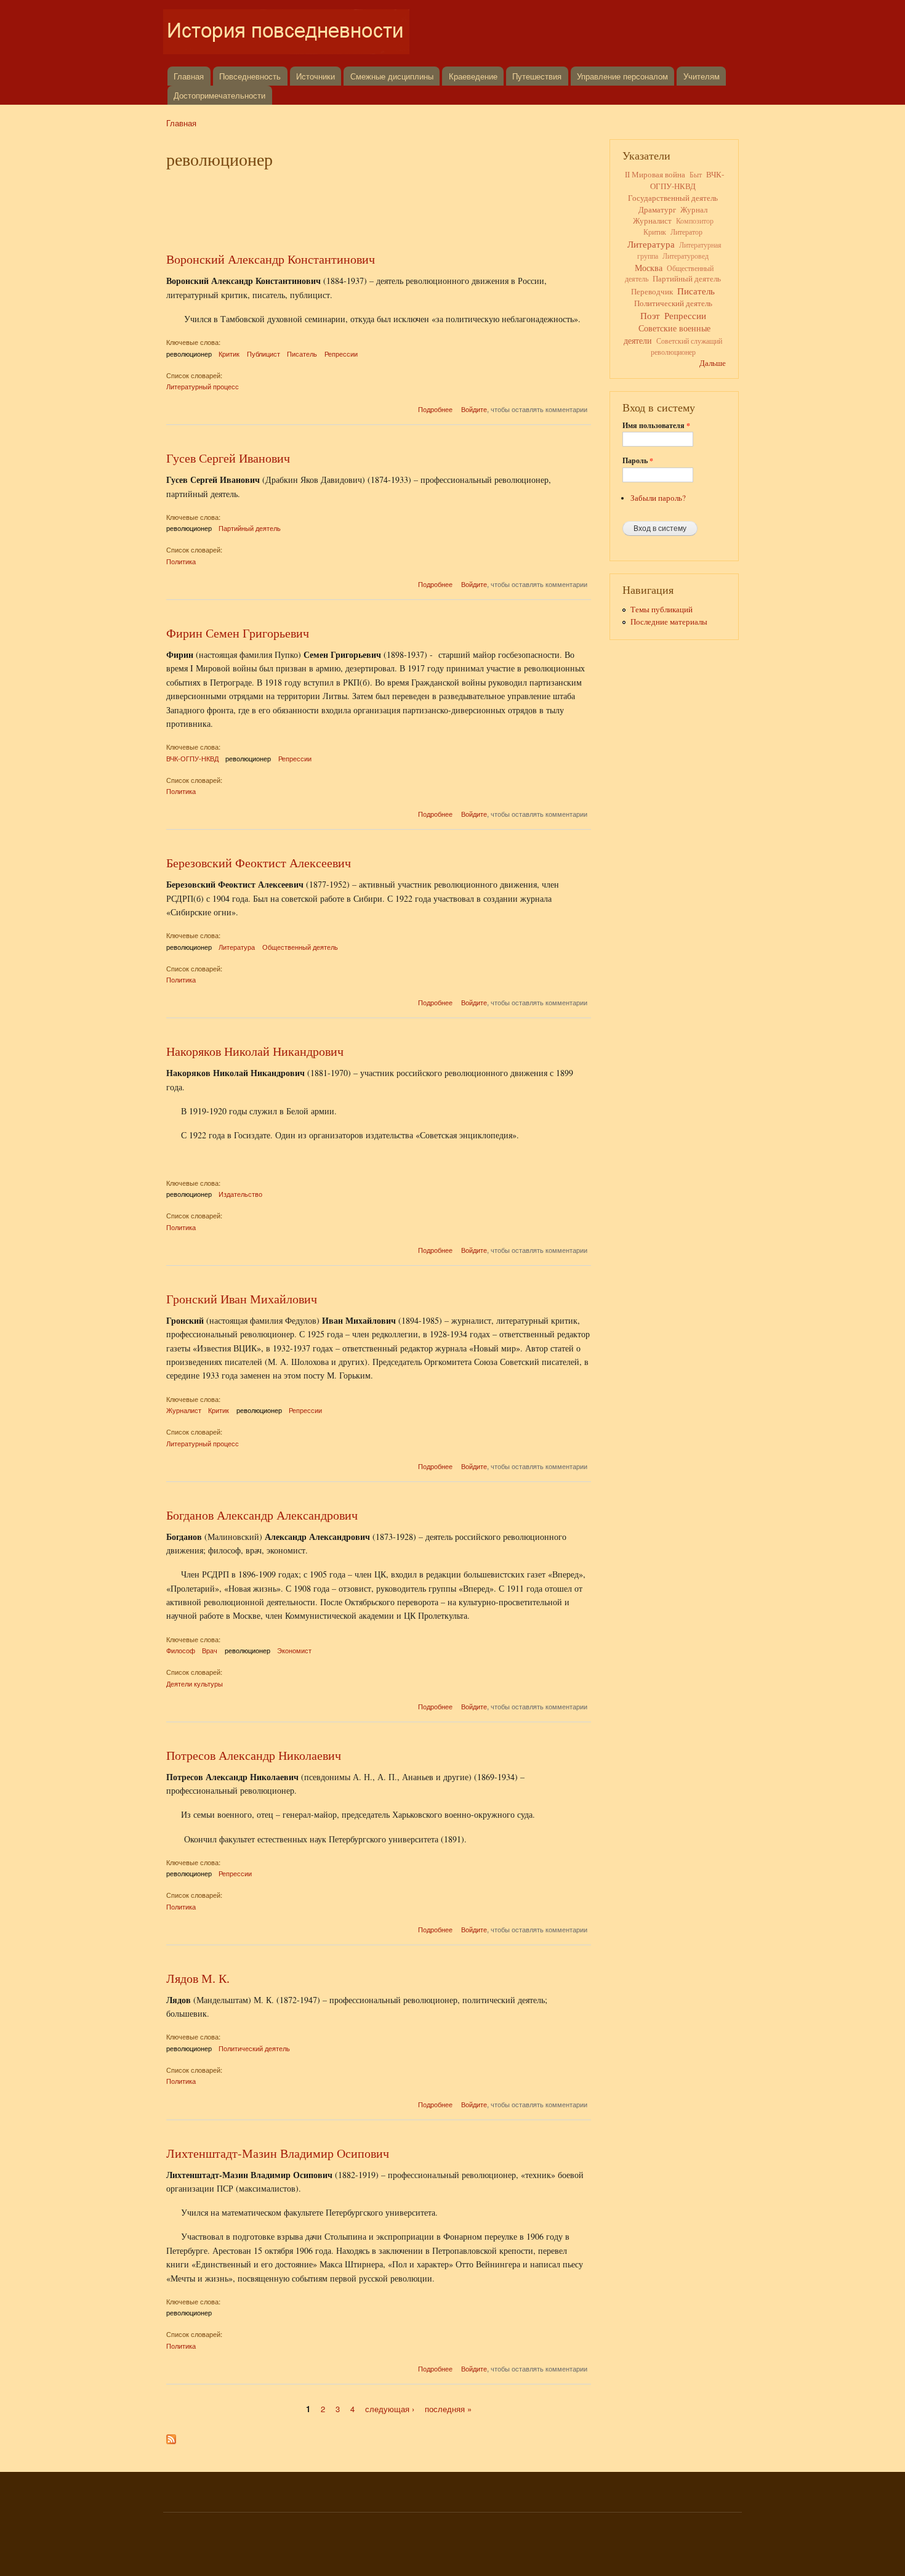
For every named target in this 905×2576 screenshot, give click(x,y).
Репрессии (341, 354)
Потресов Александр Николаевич (254, 1755)
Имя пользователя (656, 426)
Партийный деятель (250, 528)
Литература (237, 947)
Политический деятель (254, 2048)
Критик (229, 354)
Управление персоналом (622, 76)
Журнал (694, 210)
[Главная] (288, 33)
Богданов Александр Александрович (262, 1515)
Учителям (702, 76)
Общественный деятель (300, 947)
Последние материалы (669, 622)
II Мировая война (655, 175)
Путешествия (537, 76)
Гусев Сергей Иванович (228, 458)
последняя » (448, 2409)
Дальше (713, 363)
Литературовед (686, 256)
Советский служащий (689, 341)
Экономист (294, 1650)
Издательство (240, 1194)
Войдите (474, 409)
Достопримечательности (219, 95)
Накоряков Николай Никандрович (255, 1051)
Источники (316, 76)
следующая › (390, 2409)
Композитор (695, 221)
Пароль (638, 461)
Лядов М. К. (198, 1978)
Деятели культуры (195, 1683)
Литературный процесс (203, 386)
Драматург (657, 209)
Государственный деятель (673, 198)
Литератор (686, 232)
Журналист (184, 1410)
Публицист (263, 354)
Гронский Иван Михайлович (242, 1299)
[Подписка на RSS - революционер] (171, 2436)
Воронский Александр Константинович (271, 259)
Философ (181, 1650)
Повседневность (250, 76)
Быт (696, 174)
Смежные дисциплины (392, 76)
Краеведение (473, 76)
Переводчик (652, 292)
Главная (189, 76)
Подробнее (435, 409)
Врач (210, 1650)
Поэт (650, 315)
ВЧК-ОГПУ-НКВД (192, 758)
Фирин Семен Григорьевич (238, 633)
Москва (649, 268)
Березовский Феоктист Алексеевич (259, 863)
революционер (189, 354)
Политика (181, 561)
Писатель (302, 354)
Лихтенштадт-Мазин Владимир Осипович (278, 2153)
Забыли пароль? (658, 498)
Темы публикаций (662, 610)
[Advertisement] (379, 208)
